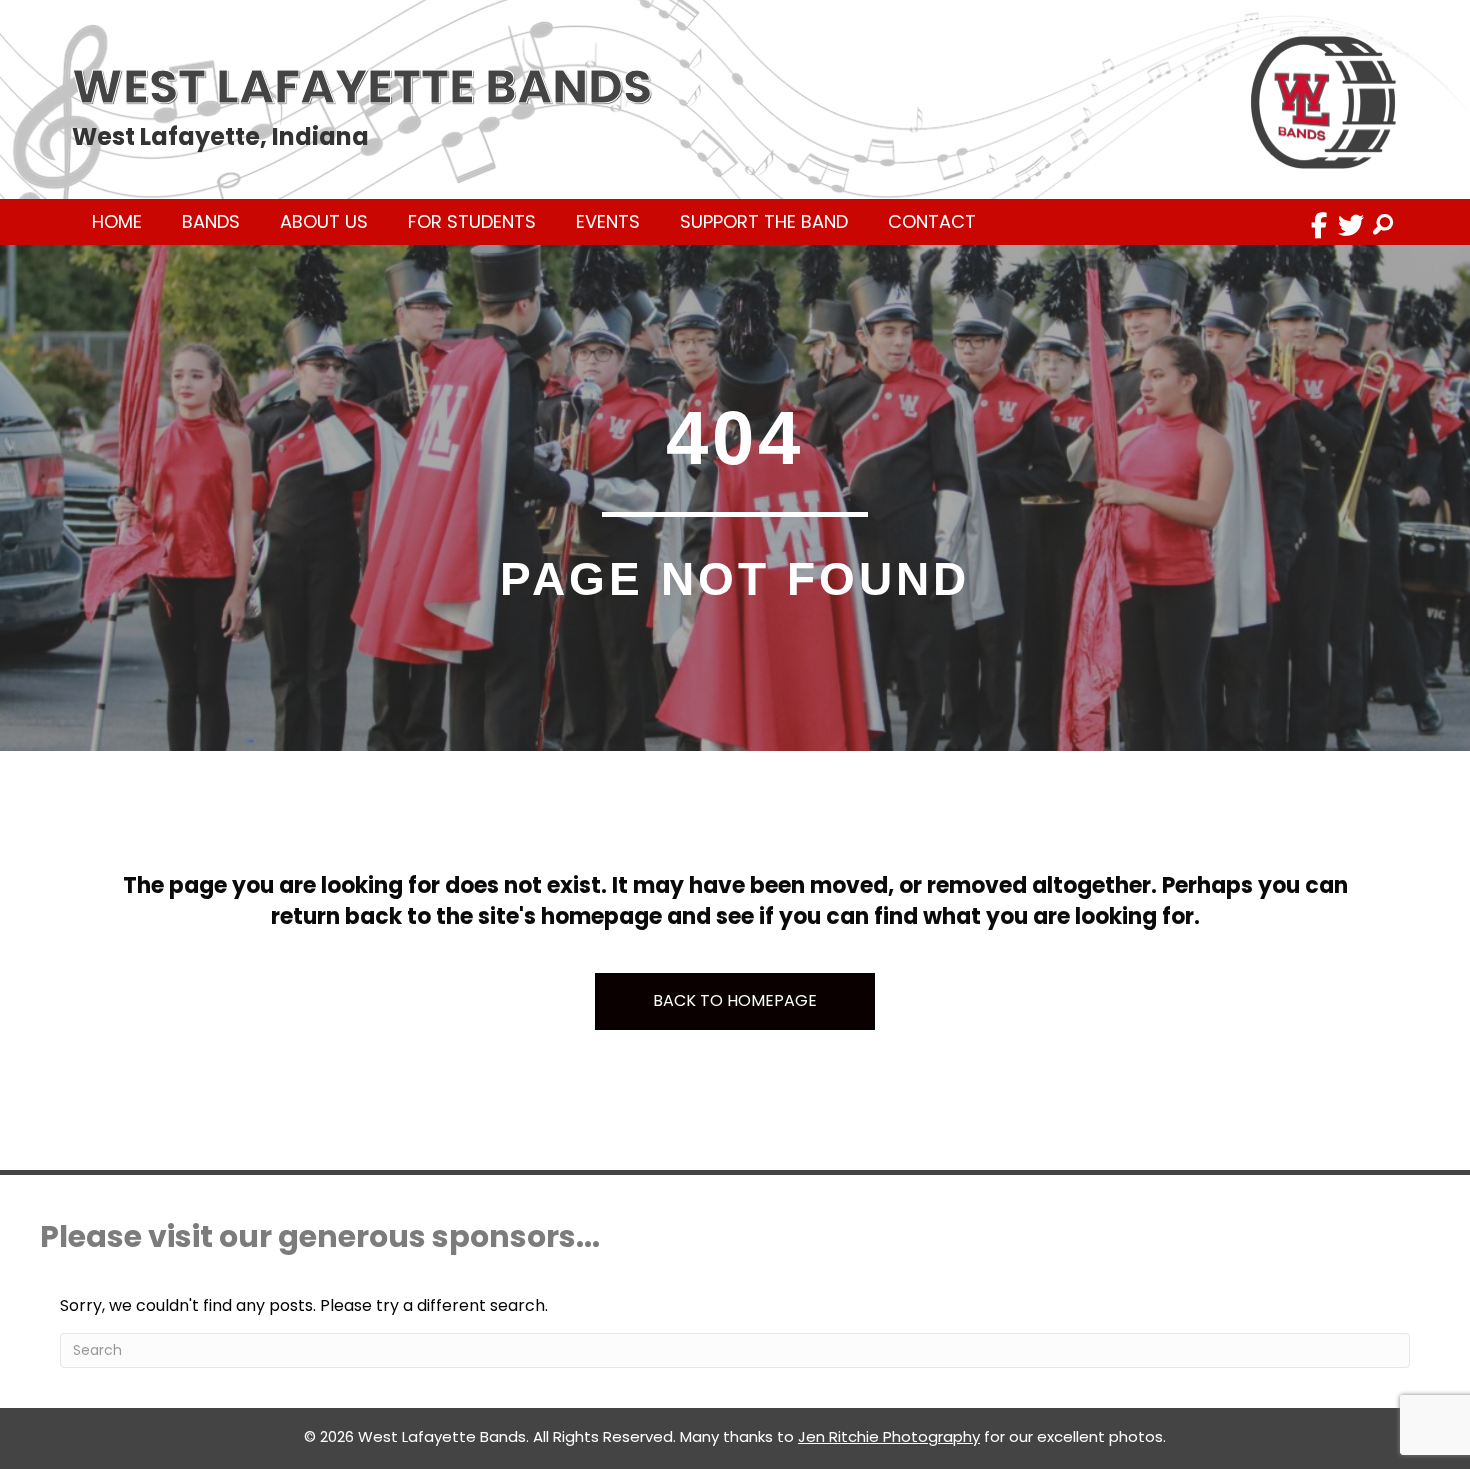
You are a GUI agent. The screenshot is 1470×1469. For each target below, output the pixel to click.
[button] (1319, 225)
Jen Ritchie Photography (889, 1436)
